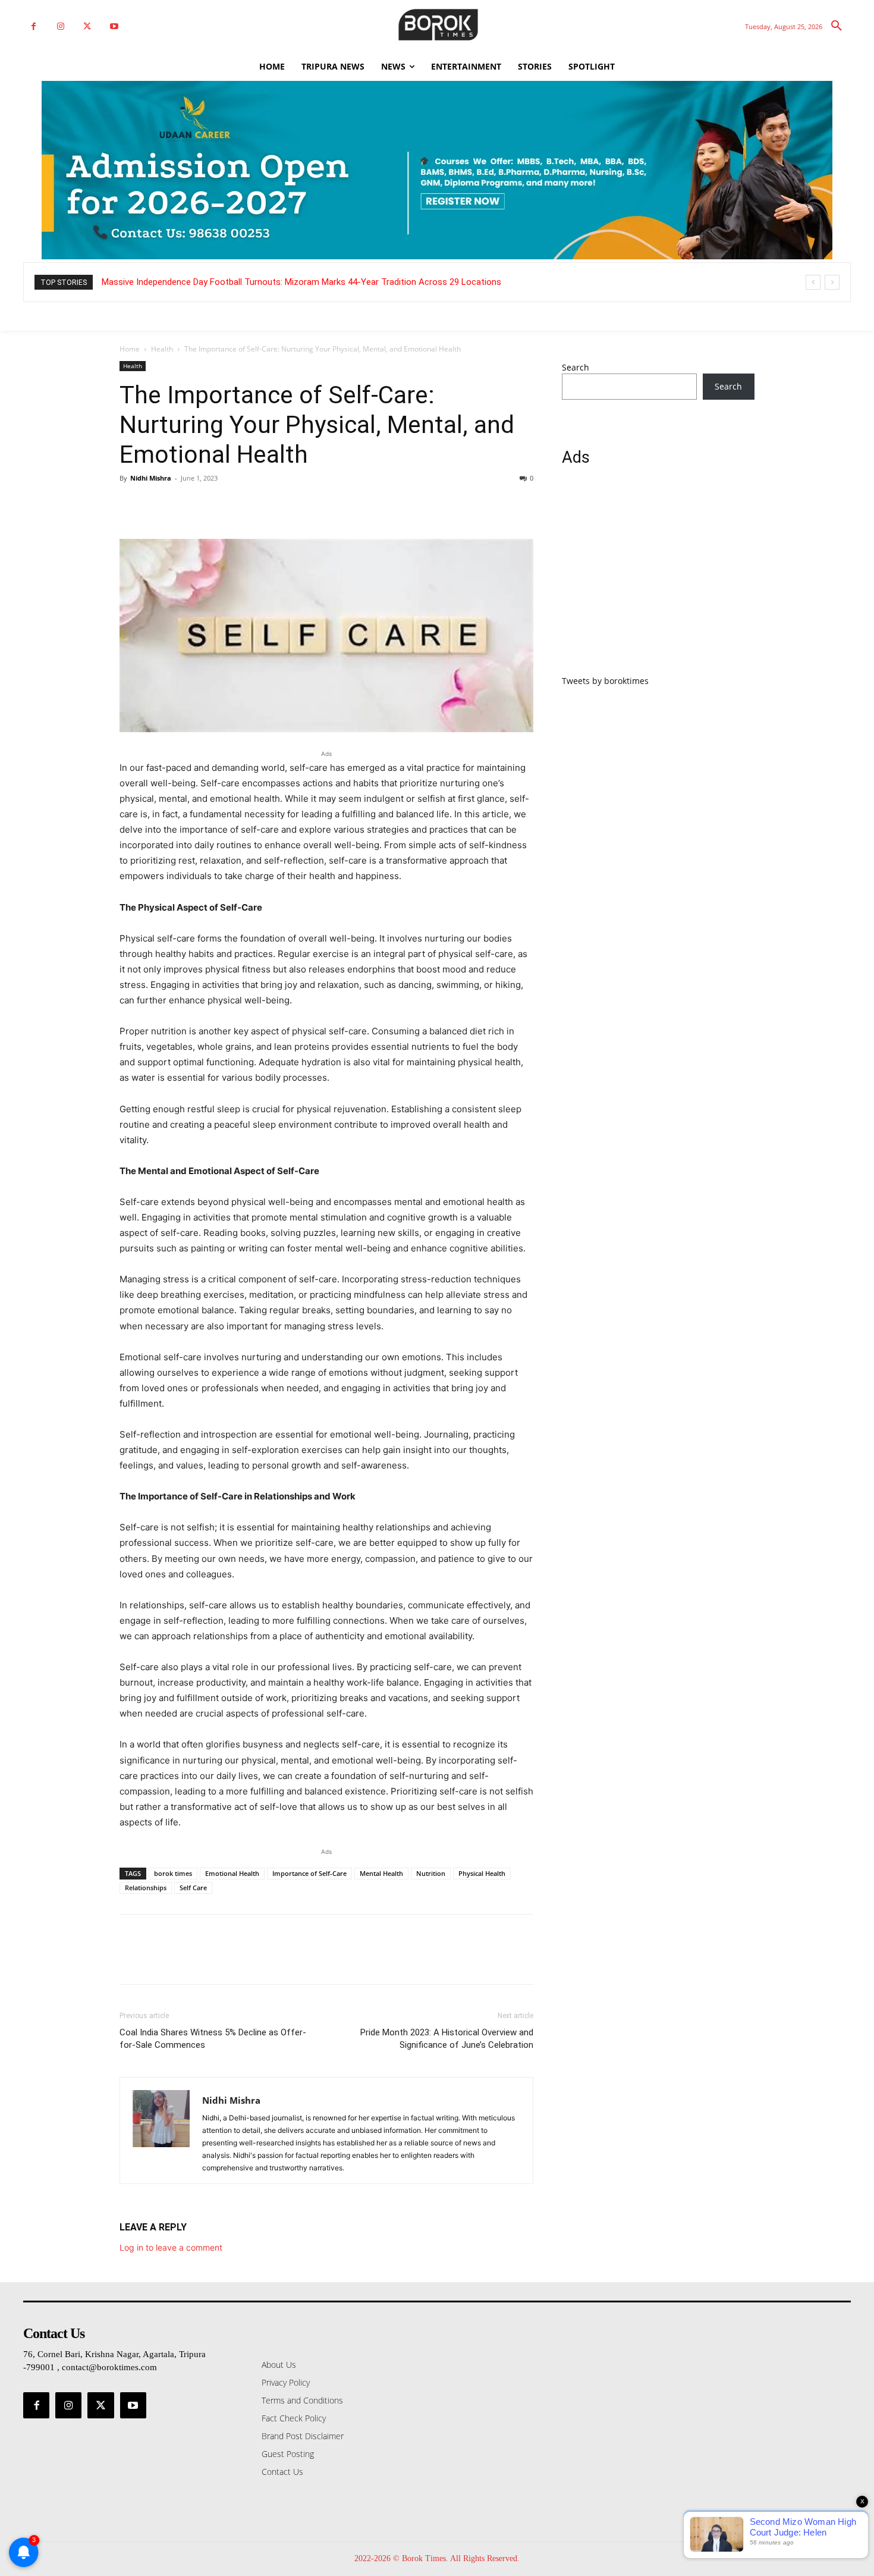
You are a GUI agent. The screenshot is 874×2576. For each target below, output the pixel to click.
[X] (87, 26)
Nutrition (431, 1873)
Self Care (193, 1888)
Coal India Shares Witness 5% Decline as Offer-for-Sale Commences (213, 2039)
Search (576, 367)
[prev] (813, 282)
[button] (837, 26)
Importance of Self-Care (309, 1873)
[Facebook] (34, 26)
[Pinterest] (186, 505)
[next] (832, 282)
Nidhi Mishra (151, 478)
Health (162, 349)
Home (130, 349)
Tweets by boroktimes (605, 681)
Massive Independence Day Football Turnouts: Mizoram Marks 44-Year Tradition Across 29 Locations (301, 282)
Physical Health (482, 1873)
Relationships (146, 1888)
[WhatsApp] (213, 505)
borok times (173, 1873)
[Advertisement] (658, 578)
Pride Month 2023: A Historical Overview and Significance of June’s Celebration (447, 2039)
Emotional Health (232, 1873)
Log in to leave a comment (171, 2247)
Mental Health (381, 1873)
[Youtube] (114, 26)
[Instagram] (60, 26)
